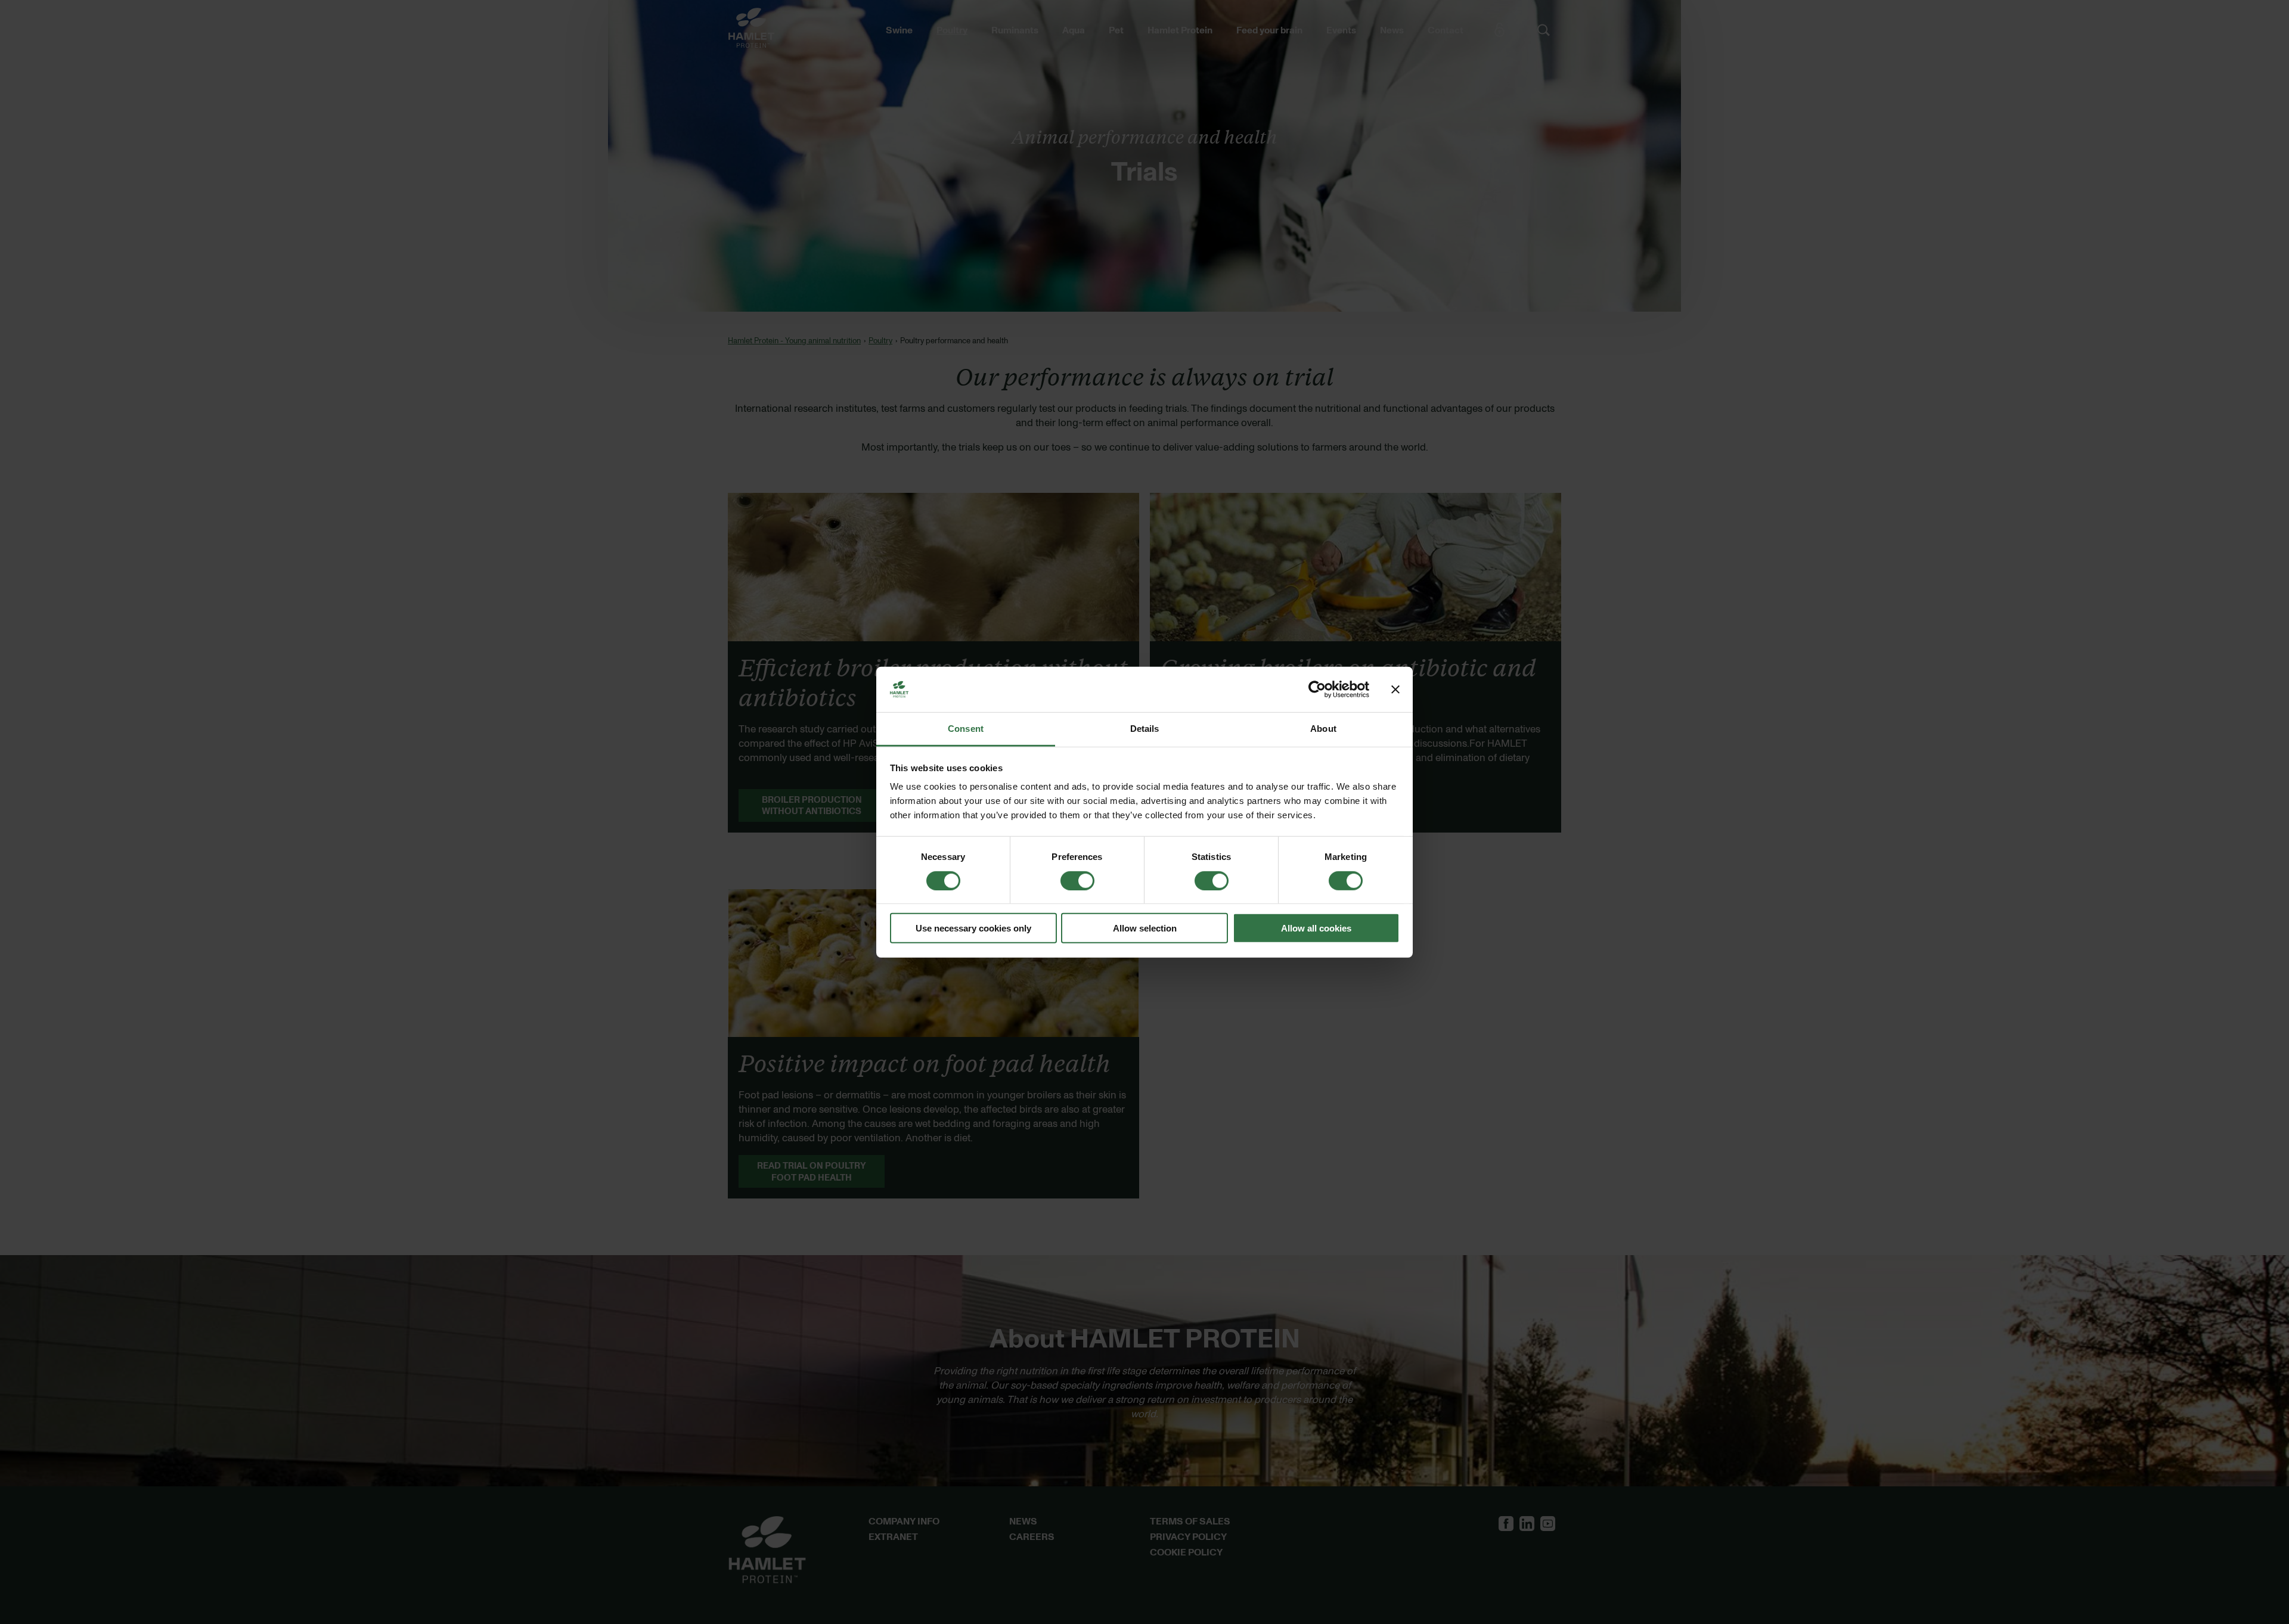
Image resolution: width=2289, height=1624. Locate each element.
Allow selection (1145, 928)
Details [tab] (1145, 729)
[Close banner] (1395, 690)
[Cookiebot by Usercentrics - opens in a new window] (1317, 690)
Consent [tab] (966, 729)
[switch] (1077, 880)
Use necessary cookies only (973, 928)
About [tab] (1323, 729)
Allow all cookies (1316, 928)
